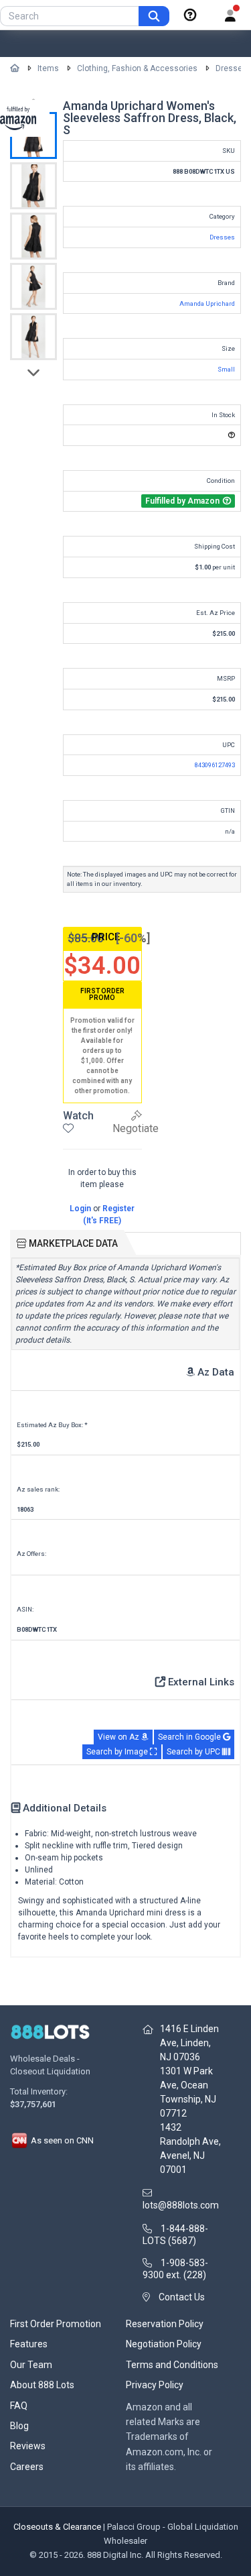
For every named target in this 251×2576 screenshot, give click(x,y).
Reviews (28, 2446)
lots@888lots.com (181, 2205)
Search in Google (190, 1737)
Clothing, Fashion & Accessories (137, 68)
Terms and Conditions (172, 2365)
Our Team (31, 2365)
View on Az (119, 1737)
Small (226, 369)
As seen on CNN (61, 2140)
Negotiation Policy (164, 2344)
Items (48, 68)
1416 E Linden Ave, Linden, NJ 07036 (189, 2043)
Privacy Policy (155, 2385)
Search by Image (118, 1752)
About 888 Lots (42, 2385)
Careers (27, 2467)
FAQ (19, 2406)
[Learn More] (190, 15)
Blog (19, 2426)
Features (29, 2344)
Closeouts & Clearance (57, 2527)
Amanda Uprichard (207, 303)
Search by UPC (194, 1752)
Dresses (231, 68)
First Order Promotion (56, 2324)
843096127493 (215, 765)
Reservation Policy (165, 2324)
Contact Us (182, 2297)
